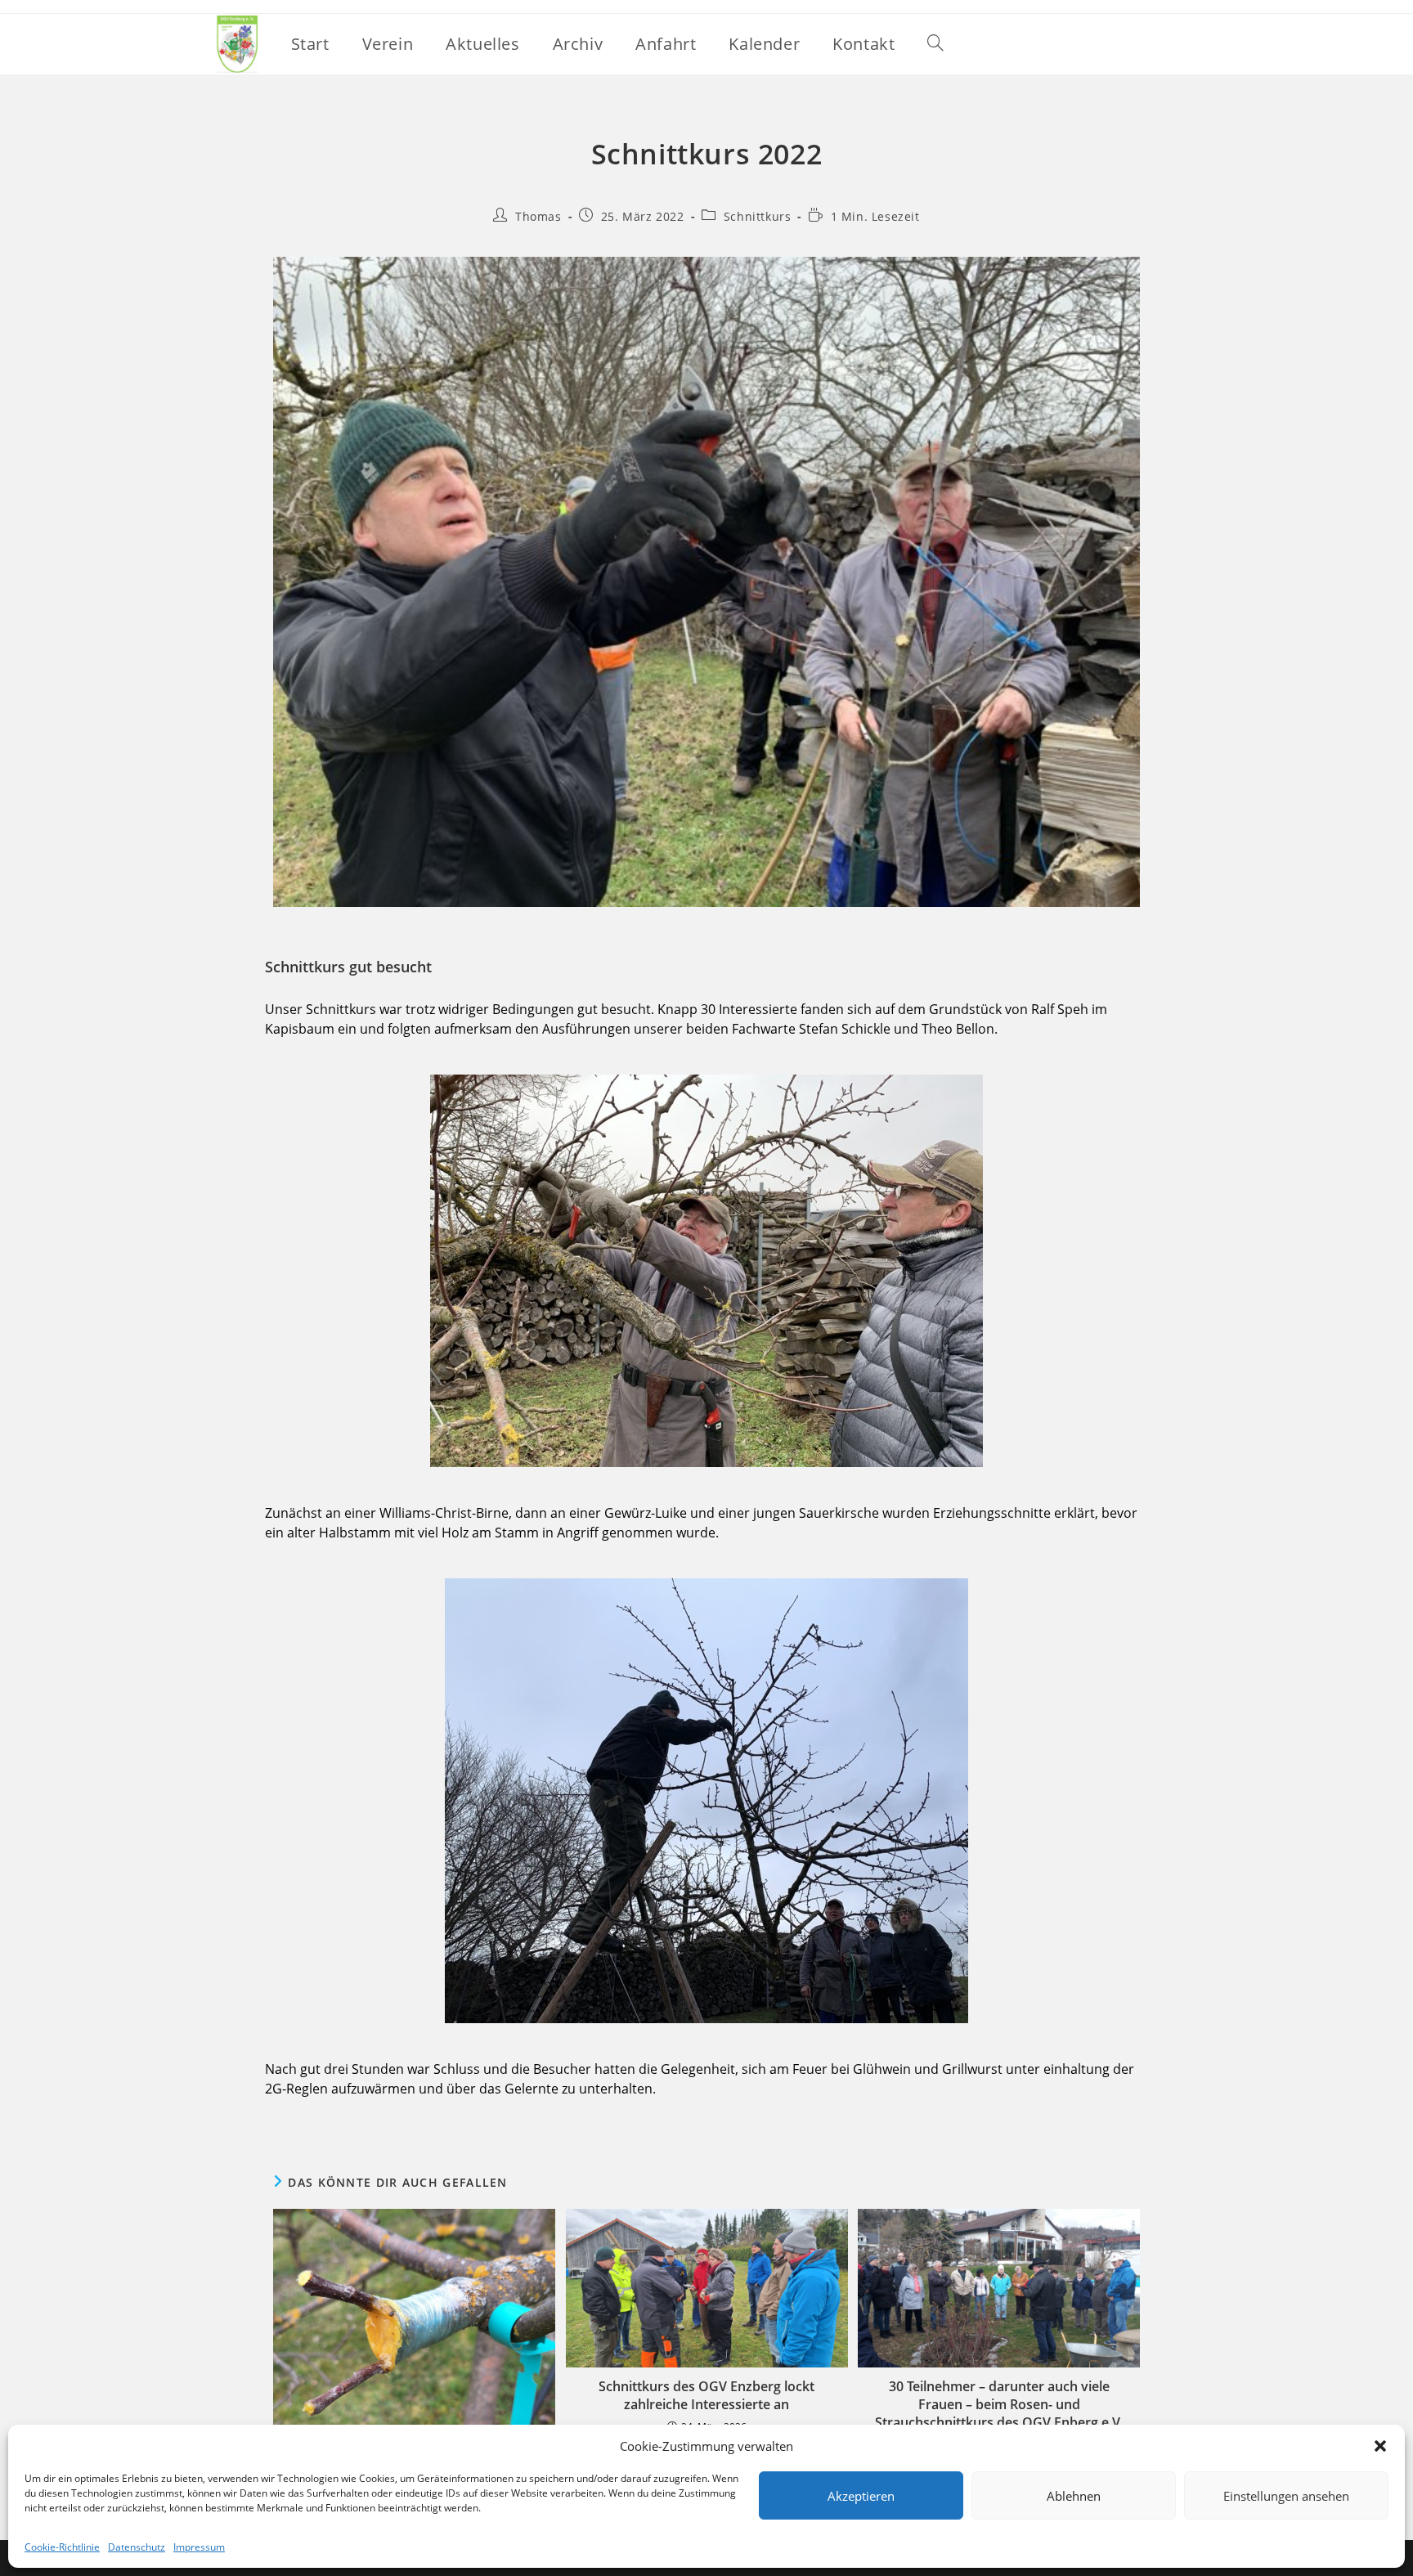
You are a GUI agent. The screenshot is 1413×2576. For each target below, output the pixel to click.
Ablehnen (1074, 2496)
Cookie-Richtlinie (62, 2547)
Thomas (538, 216)
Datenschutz (137, 2547)
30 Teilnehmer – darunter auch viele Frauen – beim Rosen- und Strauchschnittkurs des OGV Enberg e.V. (999, 2405)
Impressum (199, 2547)
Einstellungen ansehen (1286, 2496)
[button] (1380, 2446)
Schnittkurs (758, 216)
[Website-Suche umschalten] (935, 44)
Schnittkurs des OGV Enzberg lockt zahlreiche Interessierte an (706, 2395)
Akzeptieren (861, 2496)
